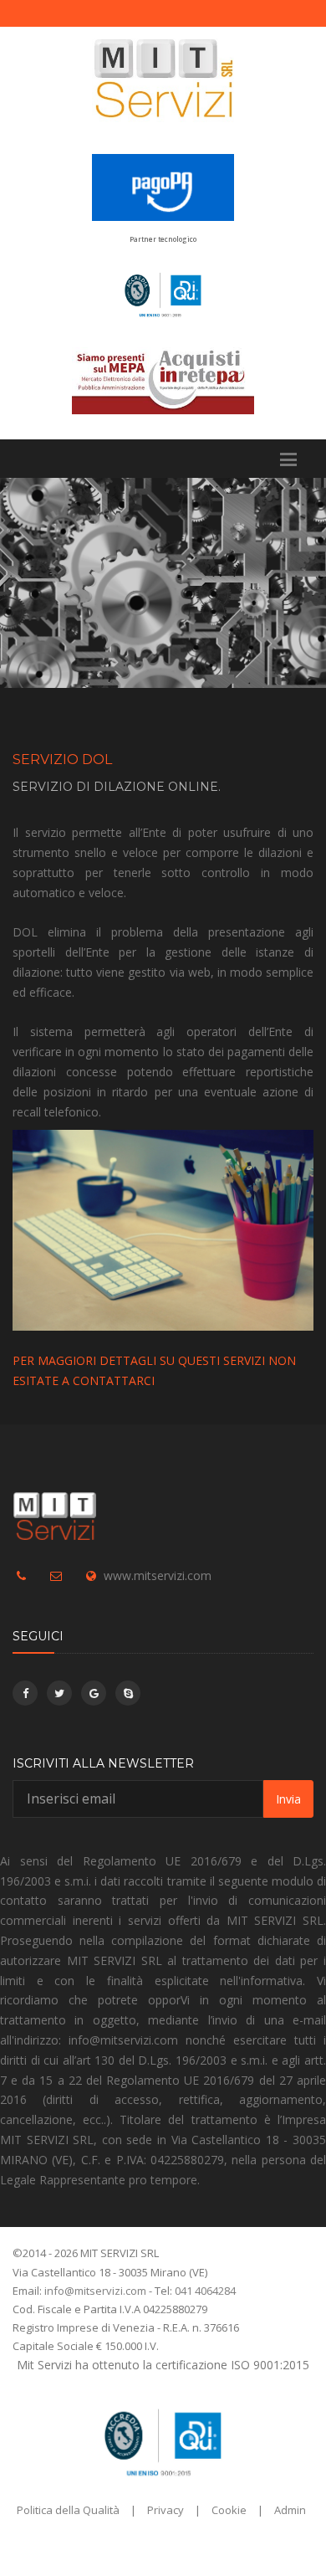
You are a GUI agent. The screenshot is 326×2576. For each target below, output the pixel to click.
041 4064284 (205, 2291)
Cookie (229, 2510)
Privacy (166, 2510)
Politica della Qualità (68, 2510)
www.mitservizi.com (158, 1575)
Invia (288, 1799)
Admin (290, 2510)
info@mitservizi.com (95, 2291)
